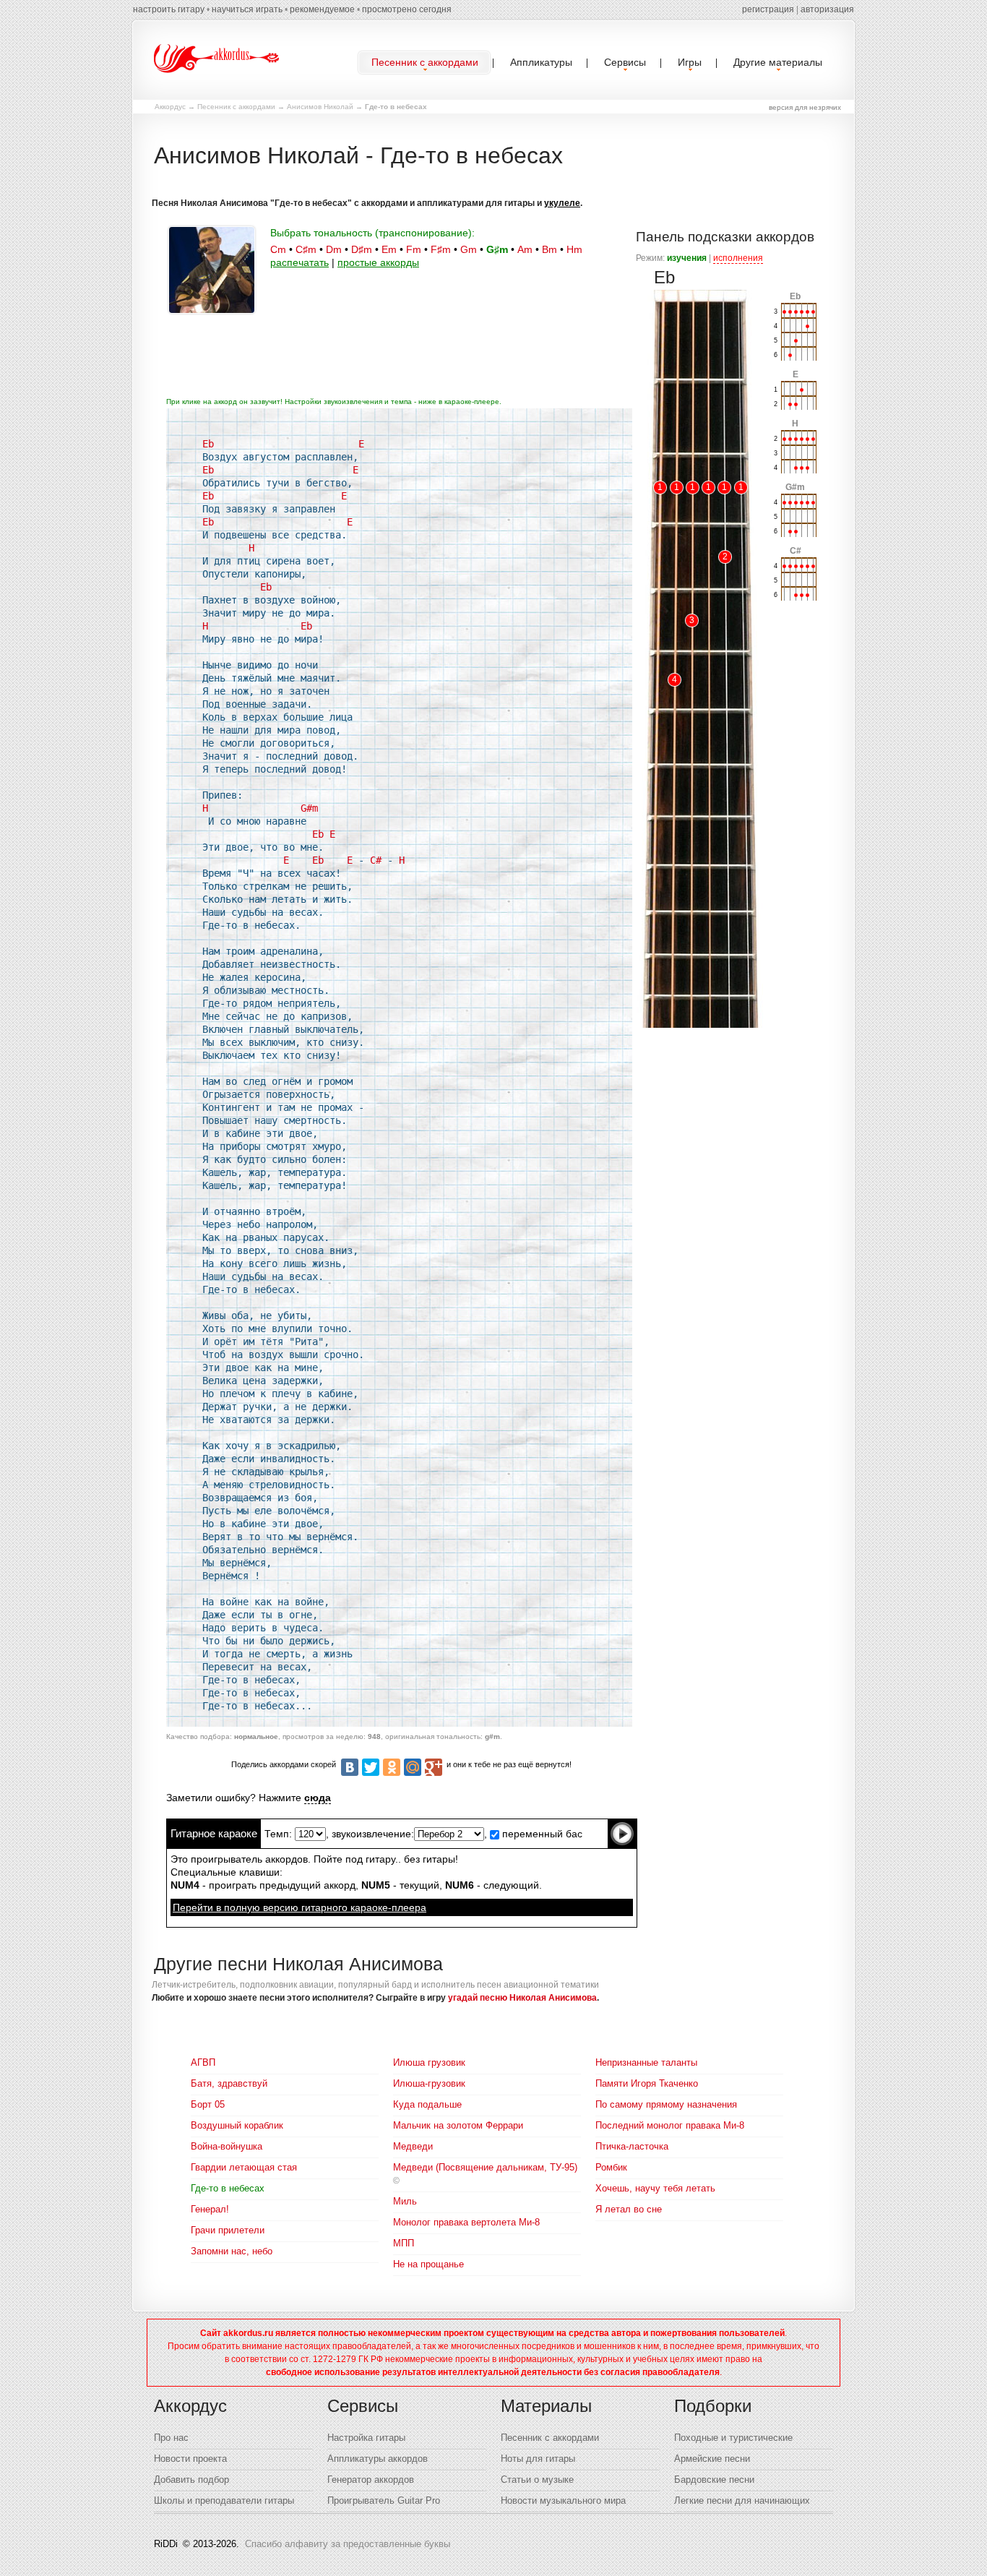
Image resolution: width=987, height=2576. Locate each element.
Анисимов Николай (320, 107)
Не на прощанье (428, 2264)
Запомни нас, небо (232, 2251)
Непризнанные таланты (646, 2062)
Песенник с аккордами (236, 107)
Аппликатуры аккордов (378, 2459)
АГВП (203, 2062)
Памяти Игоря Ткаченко (647, 2083)
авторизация (827, 9)
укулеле (562, 203)
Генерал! (210, 2209)
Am (525, 249)
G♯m (497, 249)
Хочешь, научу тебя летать (655, 2188)
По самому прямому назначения (666, 2104)
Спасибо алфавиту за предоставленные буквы (348, 2544)
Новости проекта (190, 2459)
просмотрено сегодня (407, 9)
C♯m (306, 249)
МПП (404, 2243)
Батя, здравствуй (229, 2083)
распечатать (299, 262)
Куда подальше (427, 2104)
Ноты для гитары (538, 2459)
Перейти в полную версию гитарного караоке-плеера (299, 1907)
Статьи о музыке (537, 2480)
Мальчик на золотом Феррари (458, 2125)
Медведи (413, 2146)
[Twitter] (371, 1767)
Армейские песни (712, 2459)
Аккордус (170, 107)
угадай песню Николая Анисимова (522, 1998)
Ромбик (611, 2167)
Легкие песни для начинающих (742, 2500)
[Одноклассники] (392, 1767)
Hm (574, 249)
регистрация (768, 9)
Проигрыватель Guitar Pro (384, 2500)
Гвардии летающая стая (244, 2167)
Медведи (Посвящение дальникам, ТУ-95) (485, 2167)
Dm (334, 249)
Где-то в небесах (228, 2188)
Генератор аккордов (371, 2480)
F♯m (441, 249)
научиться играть (247, 9)
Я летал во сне (629, 2209)
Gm (469, 249)
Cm (278, 249)
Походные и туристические (733, 2438)
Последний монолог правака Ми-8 (670, 2125)
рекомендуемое (322, 9)
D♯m (362, 249)
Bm (549, 249)
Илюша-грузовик (429, 2083)
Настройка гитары (366, 2438)
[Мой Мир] (413, 1767)
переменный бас (541, 1834)
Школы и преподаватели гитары (224, 2500)
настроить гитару (169, 9)
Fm (414, 249)
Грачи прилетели (228, 2230)
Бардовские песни (714, 2480)
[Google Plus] (434, 1767)
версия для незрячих (805, 107)
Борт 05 (208, 2104)
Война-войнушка (227, 2146)
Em (389, 249)
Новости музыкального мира (563, 2500)
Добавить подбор (191, 2480)
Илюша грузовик (429, 2062)
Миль (405, 2201)
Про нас (171, 2438)
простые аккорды (378, 262)
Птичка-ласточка (632, 2146)
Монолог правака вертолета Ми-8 (466, 2222)
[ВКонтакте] (350, 1767)
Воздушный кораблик (237, 2125)
